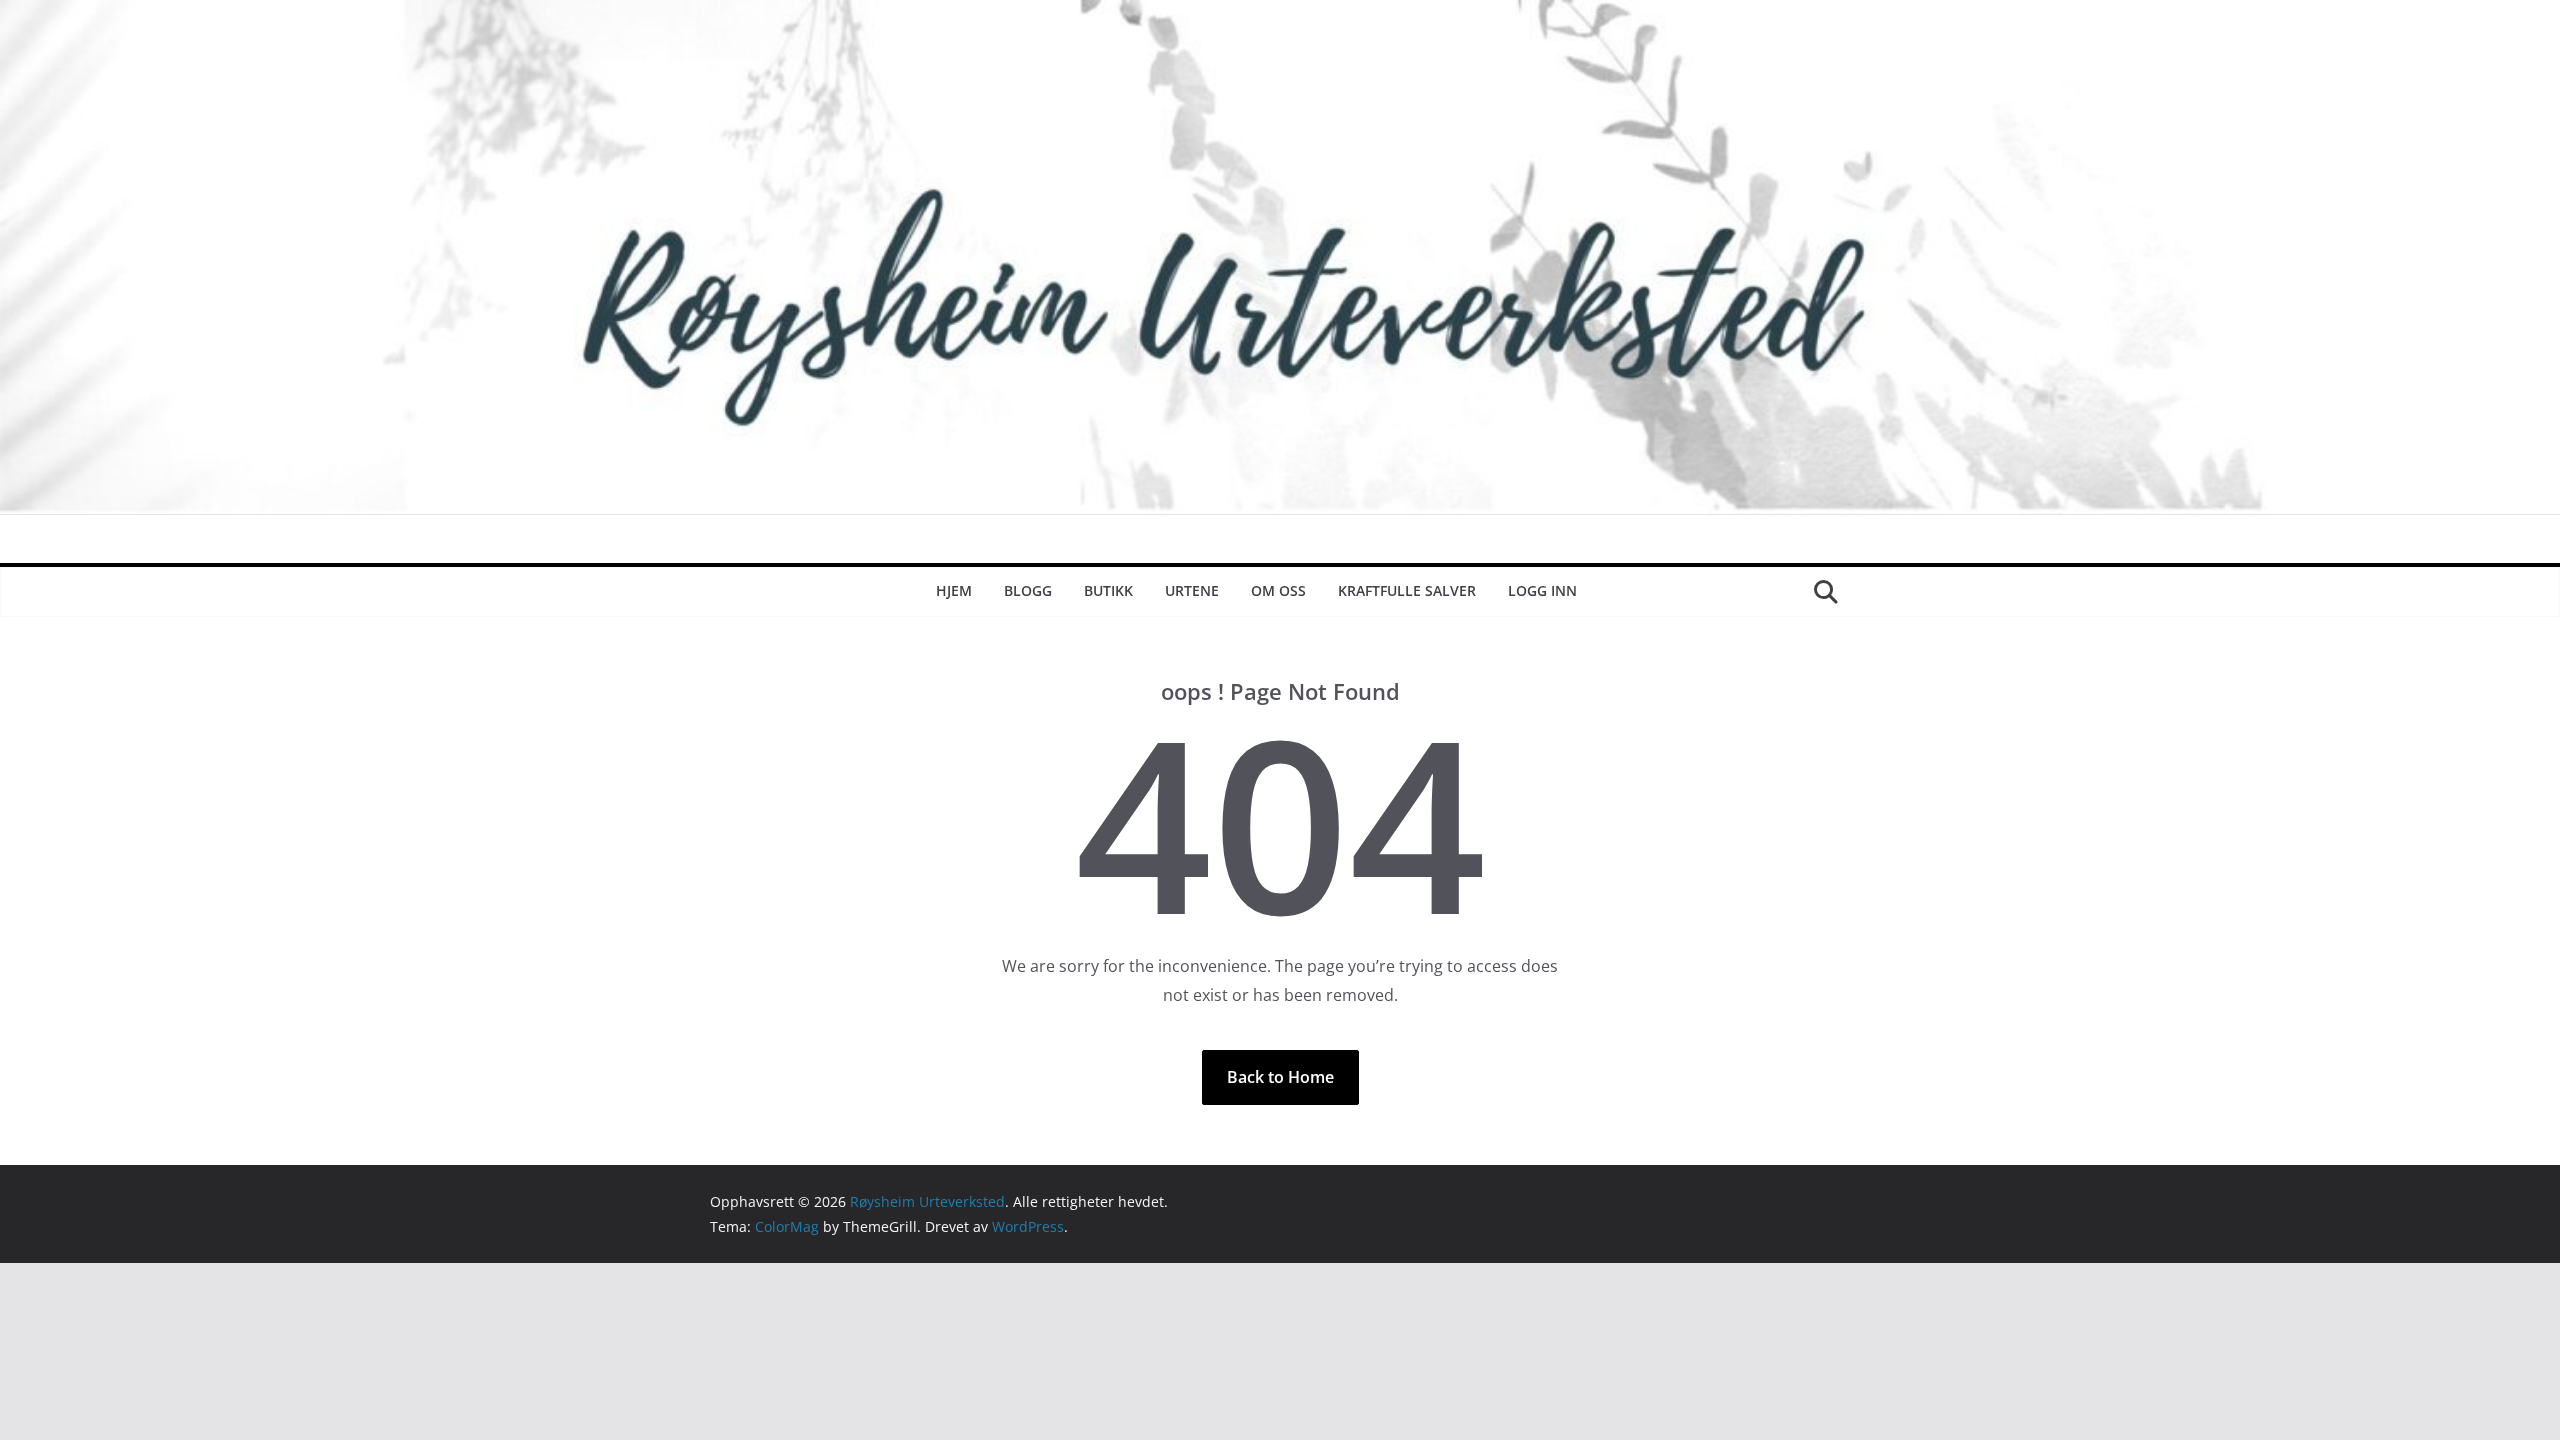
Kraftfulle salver (1407, 590)
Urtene (1192, 590)
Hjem (954, 590)
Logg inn (1542, 590)
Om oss (1278, 590)
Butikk (1108, 590)
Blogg (1028, 590)
